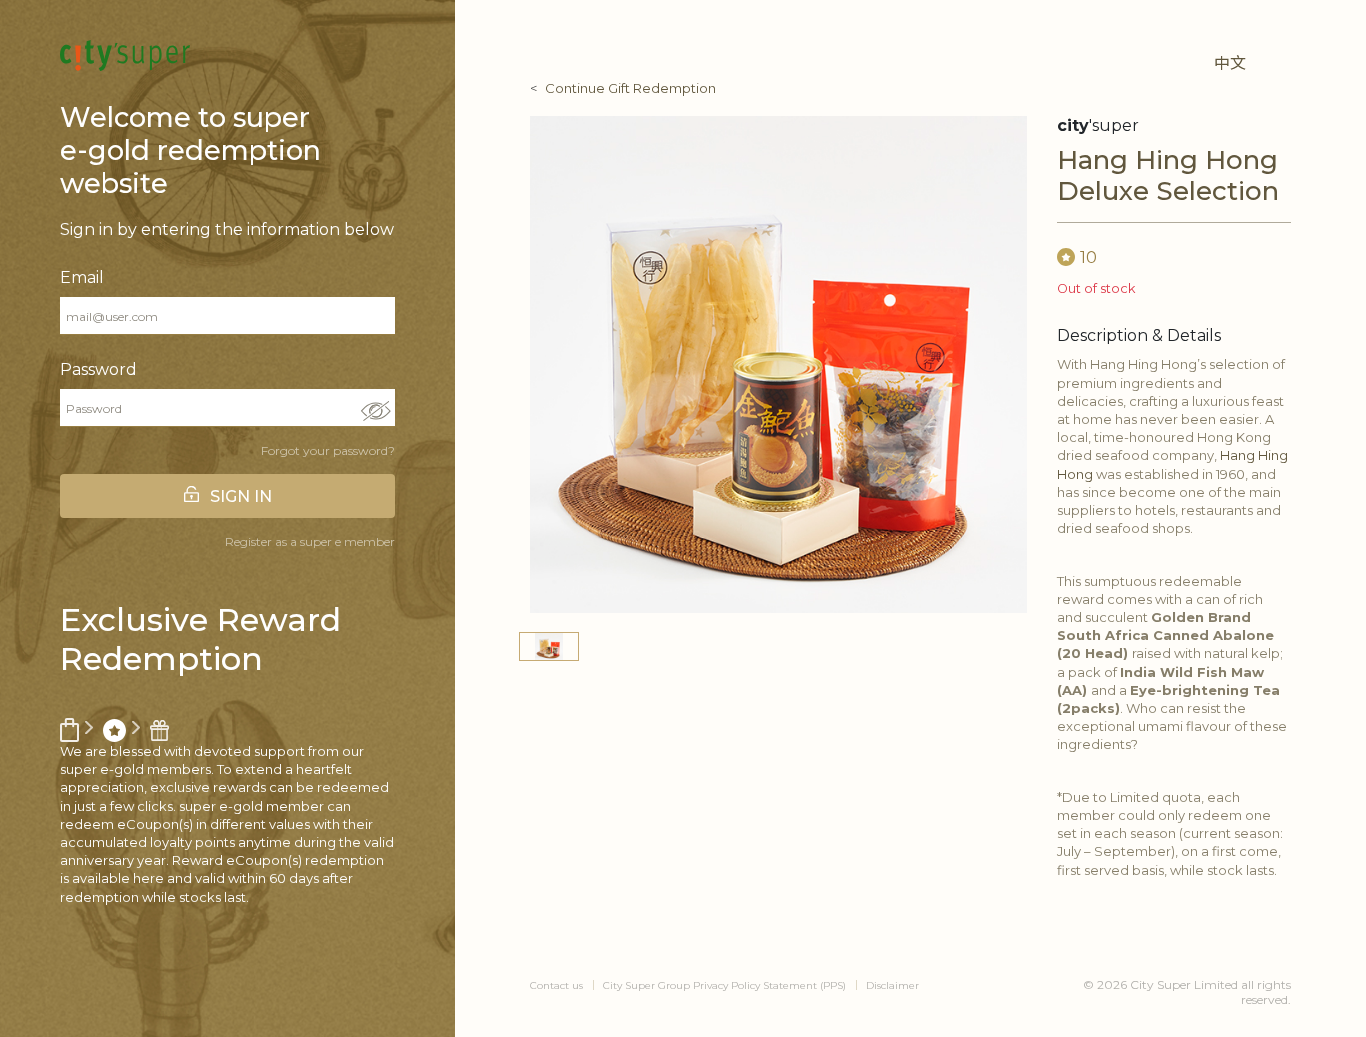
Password (98, 369)
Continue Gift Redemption (630, 88)
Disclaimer (892, 985)
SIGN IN (241, 496)
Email (82, 277)
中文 (1230, 63)
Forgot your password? (328, 450)
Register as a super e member (310, 541)
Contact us (556, 985)
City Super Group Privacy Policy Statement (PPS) (724, 985)
